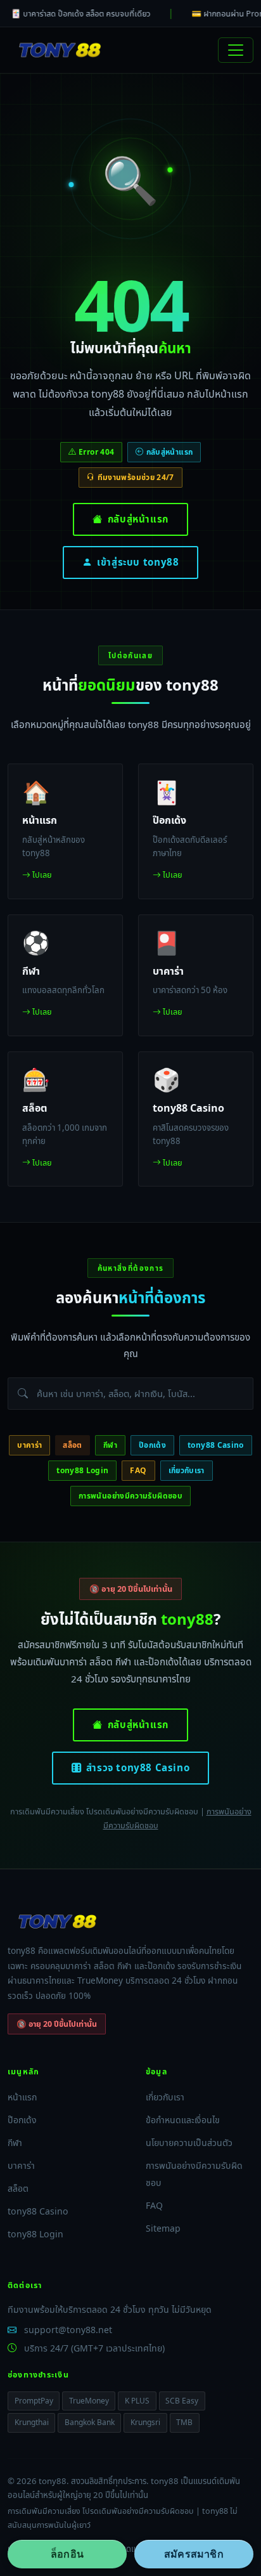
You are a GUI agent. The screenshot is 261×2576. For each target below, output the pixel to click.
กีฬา (110, 1445)
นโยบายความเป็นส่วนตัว (189, 2143)
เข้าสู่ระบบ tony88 (138, 562)
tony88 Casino (216, 1445)
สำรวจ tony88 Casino (138, 1767)
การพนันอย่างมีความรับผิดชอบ (130, 1496)
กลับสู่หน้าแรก (138, 519)
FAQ (138, 1470)
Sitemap (163, 2228)
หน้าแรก (22, 2097)
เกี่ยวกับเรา (187, 1470)
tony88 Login (82, 1470)
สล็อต (72, 1445)
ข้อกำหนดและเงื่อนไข (183, 2120)
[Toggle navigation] (236, 50)
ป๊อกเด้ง (152, 1445)
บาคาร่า (29, 1445)
